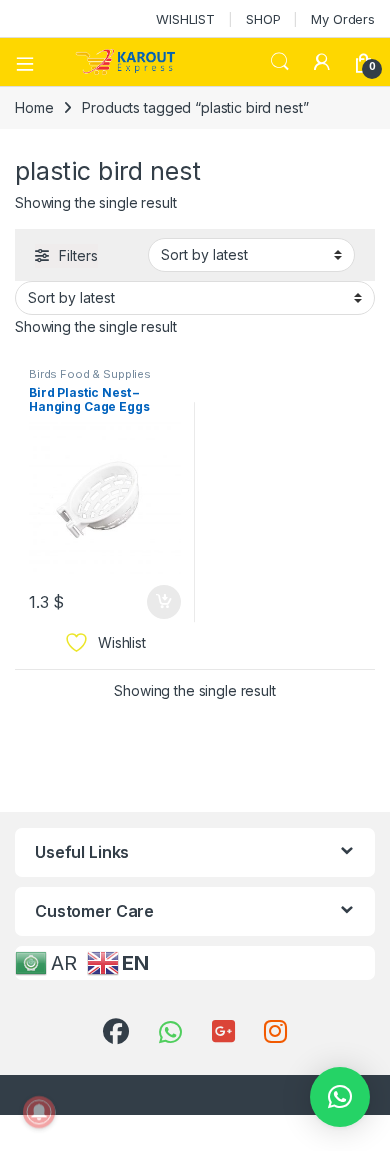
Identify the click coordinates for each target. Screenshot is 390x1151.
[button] (340, 1097)
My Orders (343, 19)
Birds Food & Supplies (90, 374)
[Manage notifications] (39, 1112)
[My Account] (322, 62)
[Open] (32, 62)
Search (280, 62)
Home (34, 107)
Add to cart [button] (164, 602)
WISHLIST (185, 19)
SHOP (263, 19)
